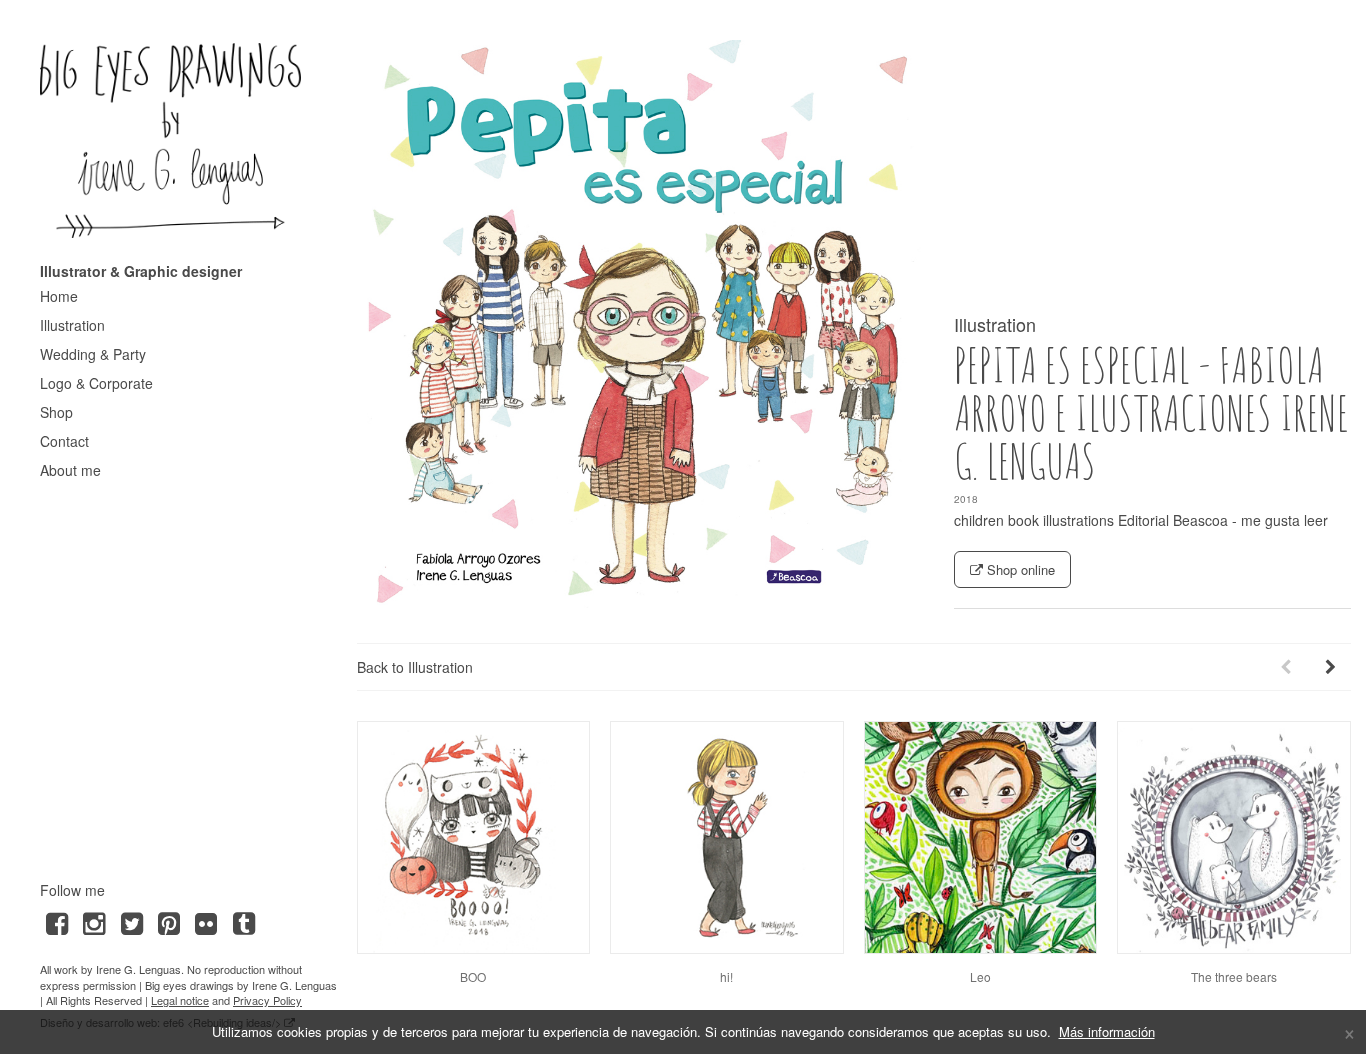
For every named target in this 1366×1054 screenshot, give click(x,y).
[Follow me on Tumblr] (243, 921)
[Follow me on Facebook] (56, 921)
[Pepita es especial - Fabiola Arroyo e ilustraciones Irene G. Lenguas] (641, 324)
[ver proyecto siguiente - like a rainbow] (1330, 666)
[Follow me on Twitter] (131, 921)
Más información (1107, 1031)
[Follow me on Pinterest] (168, 921)
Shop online (1019, 569)
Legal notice (180, 1000)
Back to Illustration (415, 667)
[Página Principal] (171, 140)
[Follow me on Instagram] (93, 921)
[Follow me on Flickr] (206, 921)
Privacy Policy (267, 1000)
